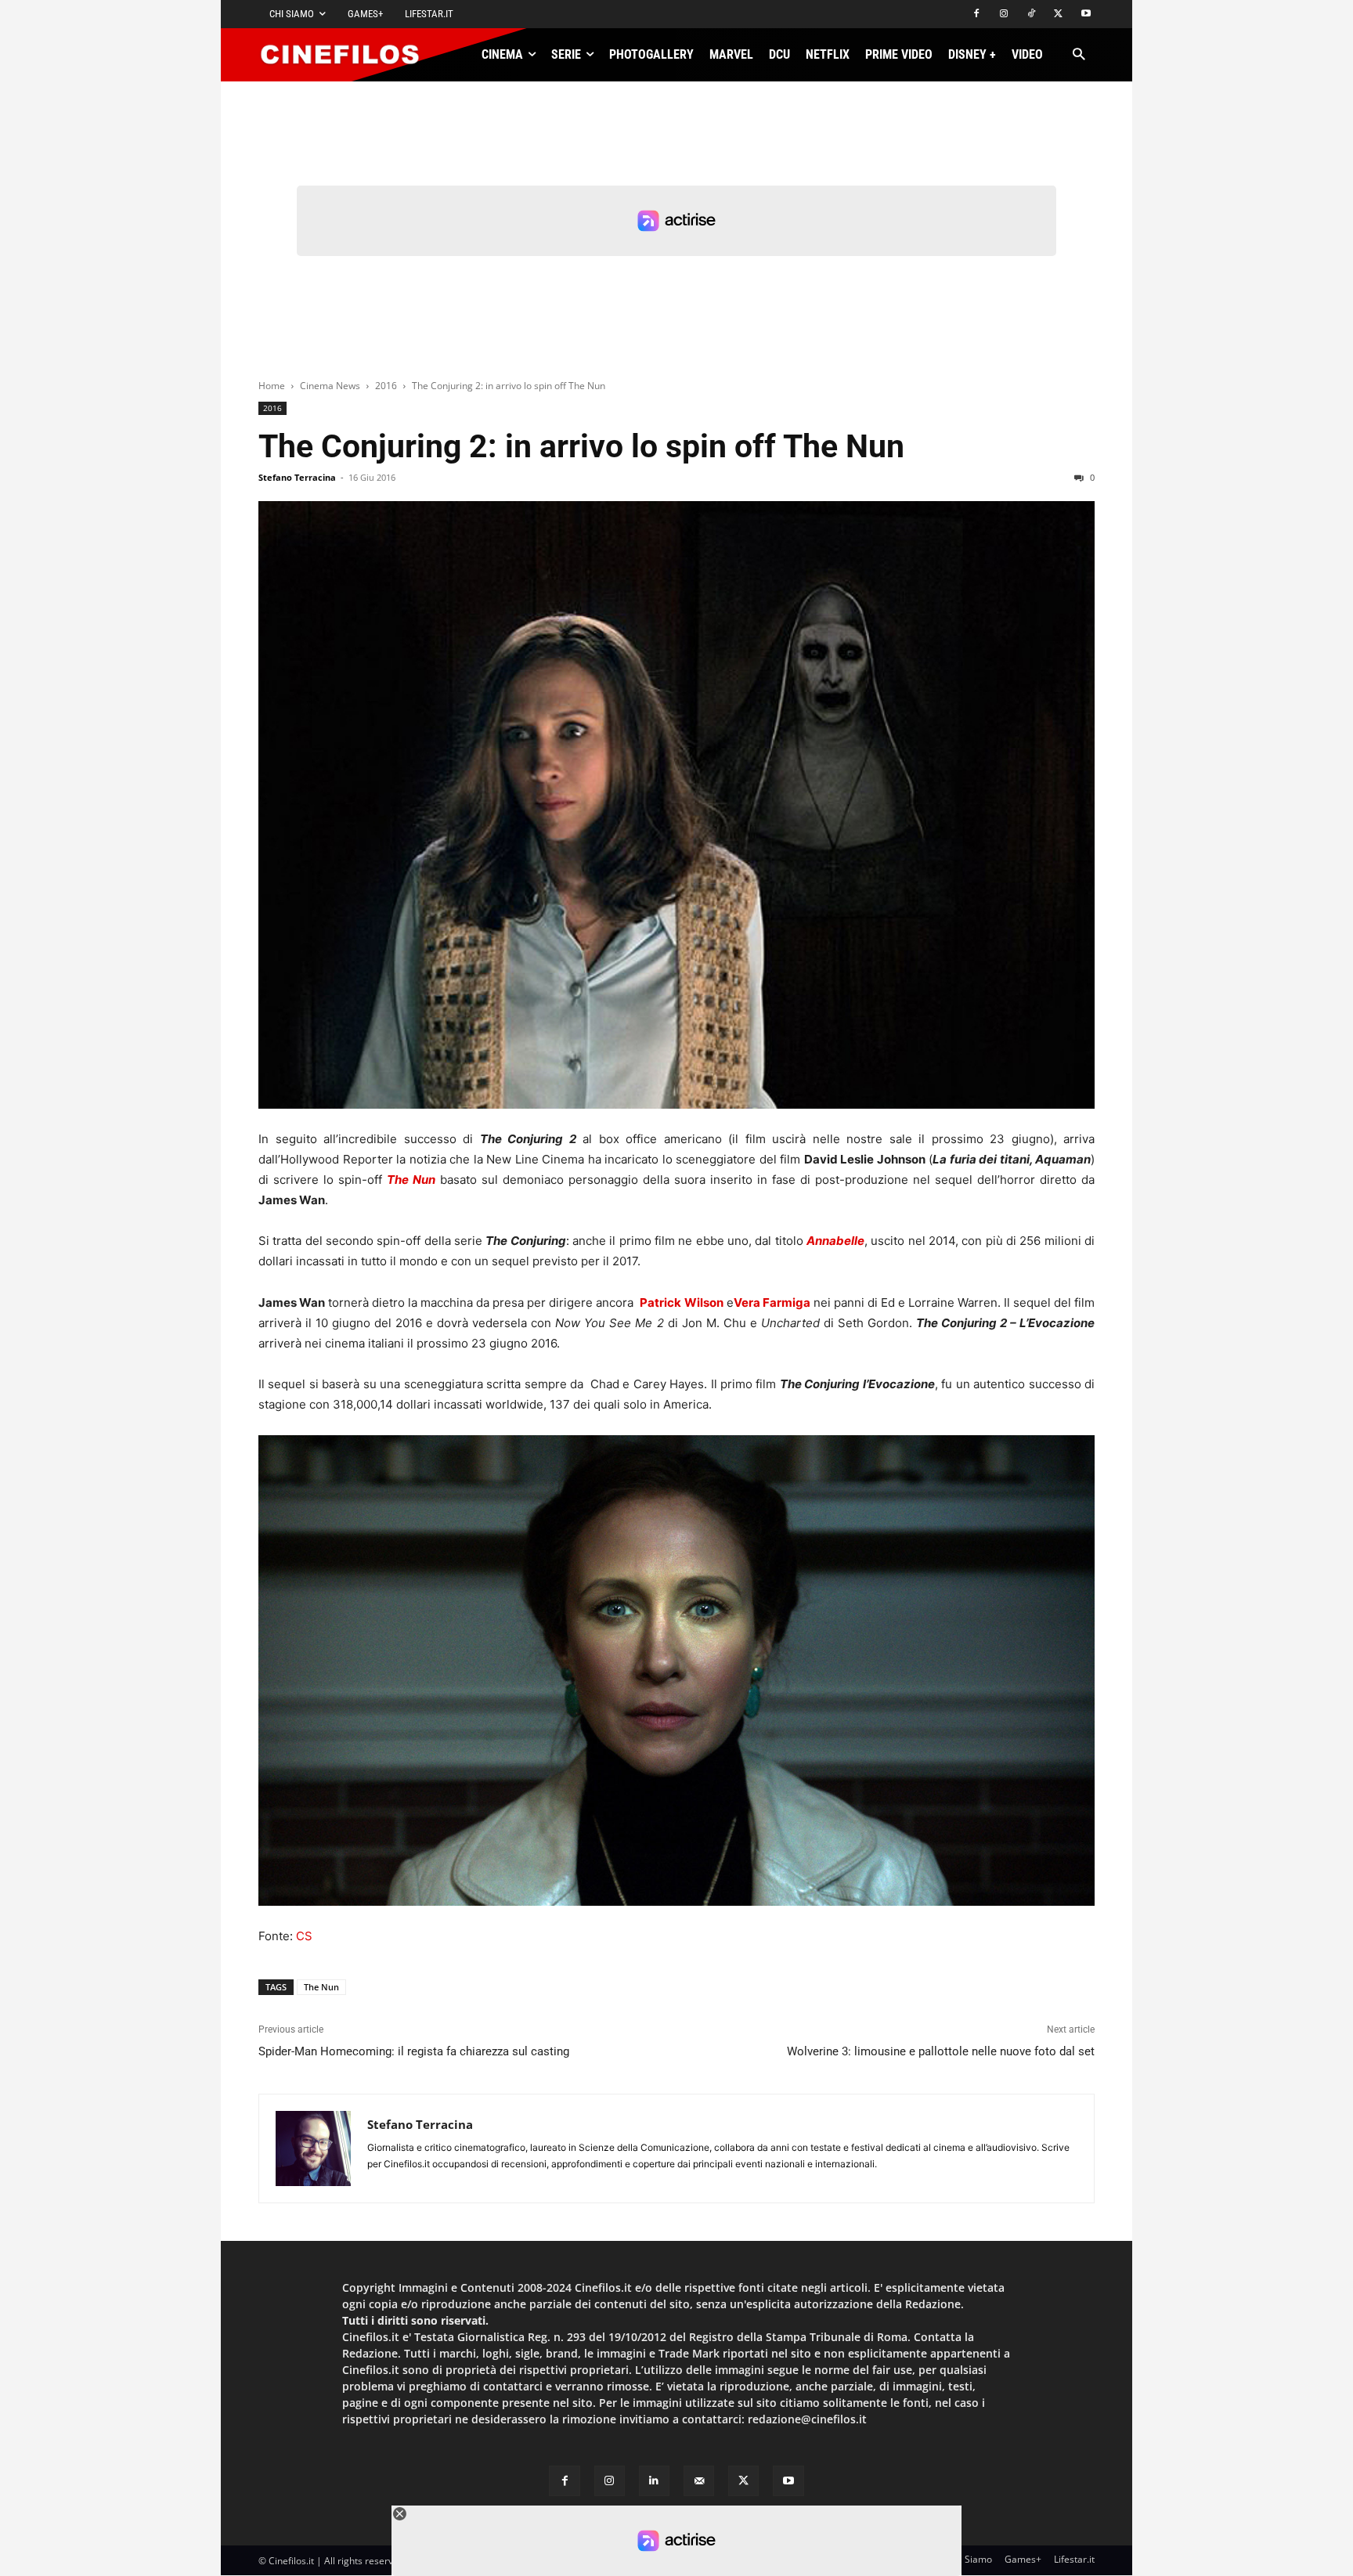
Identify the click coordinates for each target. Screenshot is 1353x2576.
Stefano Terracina (297, 477)
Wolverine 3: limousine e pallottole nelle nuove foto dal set (941, 2051)
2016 (386, 386)
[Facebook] (977, 14)
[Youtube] (1086, 14)
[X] (1058, 14)
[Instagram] (1004, 14)
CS (304, 1936)
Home (272, 386)
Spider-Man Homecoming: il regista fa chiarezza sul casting (414, 2051)
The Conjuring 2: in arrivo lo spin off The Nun (581, 446)
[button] (1079, 55)
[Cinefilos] (348, 55)
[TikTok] (1032, 14)
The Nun (411, 1180)
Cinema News (330, 386)
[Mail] (699, 2481)
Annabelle (835, 1241)
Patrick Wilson (681, 1302)
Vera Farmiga (772, 1302)
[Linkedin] (654, 2481)
